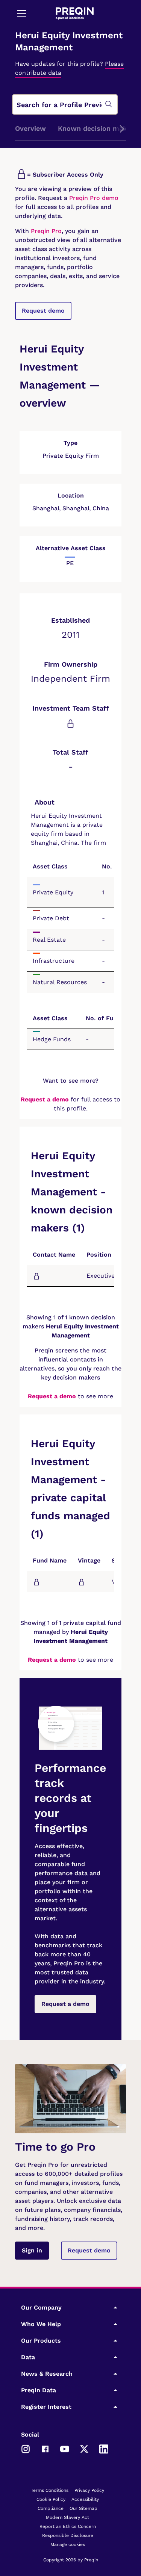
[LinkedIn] (104, 2449)
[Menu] (21, 13)
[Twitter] (84, 2449)
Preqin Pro (45, 231)
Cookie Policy (51, 2499)
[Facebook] (45, 2449)
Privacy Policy (89, 2490)
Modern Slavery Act (67, 2517)
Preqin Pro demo (94, 198)
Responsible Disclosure (68, 2535)
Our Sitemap (83, 2508)
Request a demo (45, 1099)
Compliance (51, 2508)
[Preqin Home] (75, 13)
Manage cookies (68, 2544)
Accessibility (85, 2499)
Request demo (43, 311)
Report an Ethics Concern (68, 2526)
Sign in (32, 2250)
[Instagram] (26, 2449)
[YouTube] (65, 2449)
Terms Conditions (50, 2490)
